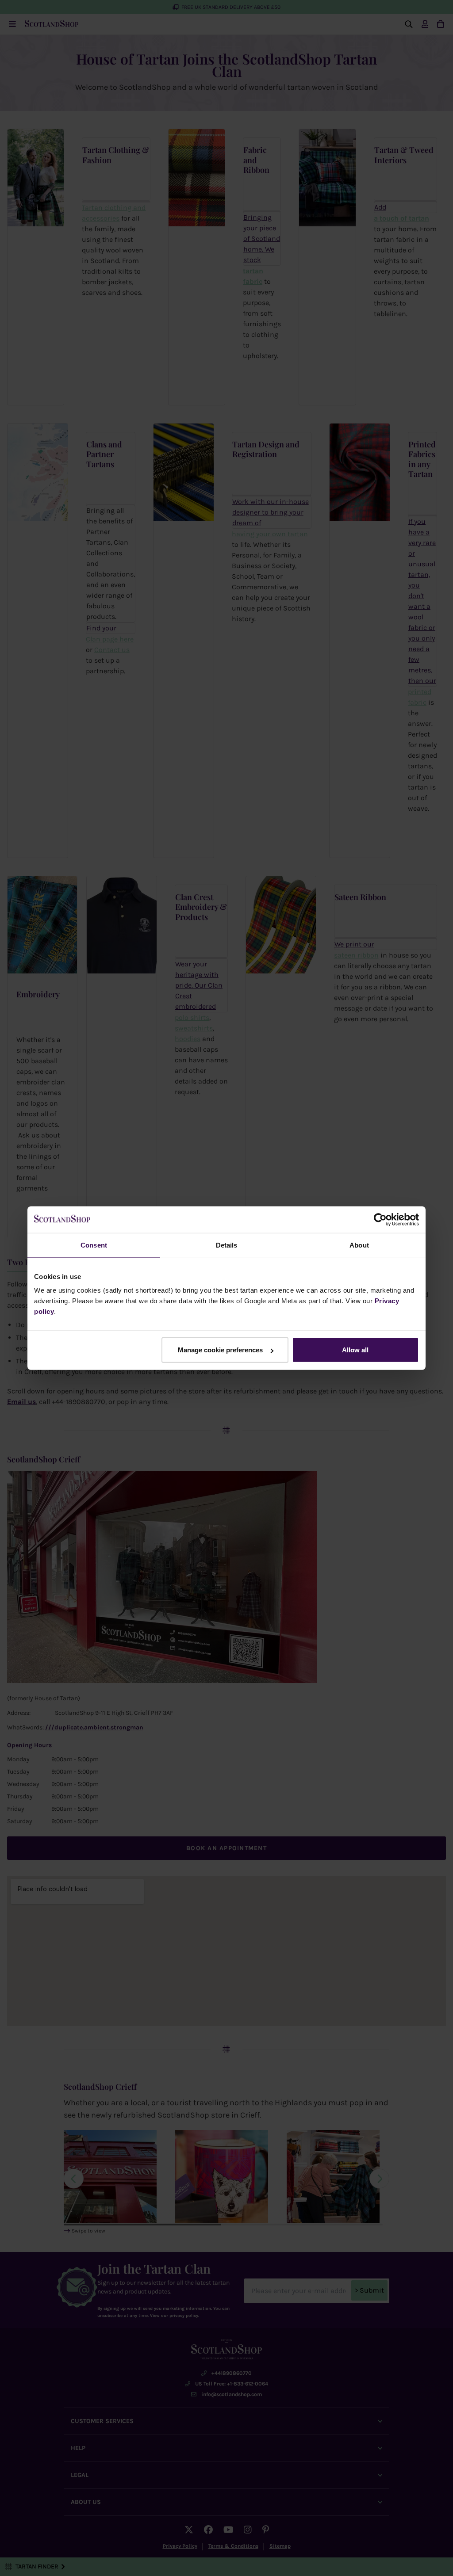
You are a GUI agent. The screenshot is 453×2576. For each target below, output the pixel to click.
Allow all (355, 1350)
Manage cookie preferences (220, 1350)
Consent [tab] (94, 1245)
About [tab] (359, 1245)
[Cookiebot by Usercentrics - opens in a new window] (380, 1219)
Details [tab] (227, 1245)
